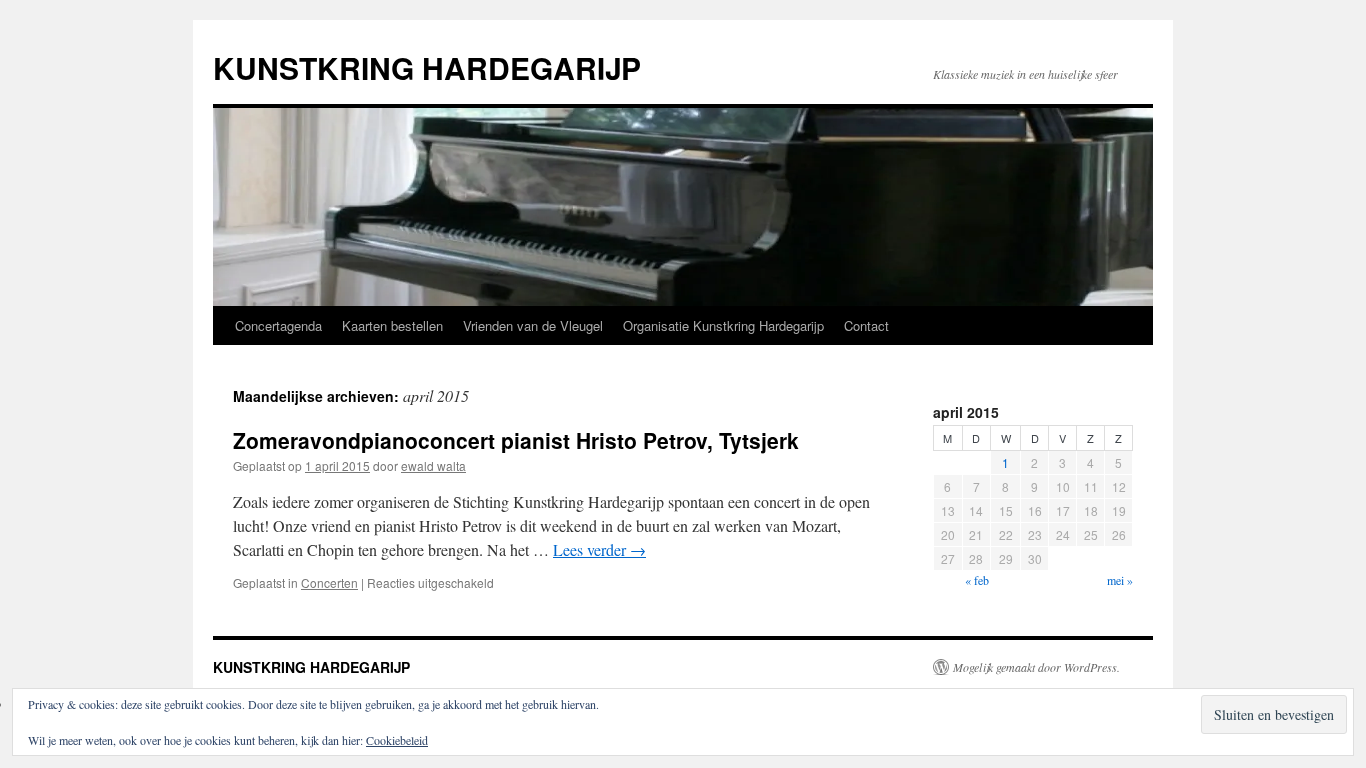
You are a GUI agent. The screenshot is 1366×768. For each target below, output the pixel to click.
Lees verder (599, 549)
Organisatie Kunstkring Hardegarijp (723, 325)
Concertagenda (278, 325)
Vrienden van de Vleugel (533, 325)
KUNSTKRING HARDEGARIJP (427, 67)
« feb (977, 580)
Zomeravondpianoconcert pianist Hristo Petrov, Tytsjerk (516, 440)
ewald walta (433, 465)
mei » (1120, 580)
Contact (866, 325)
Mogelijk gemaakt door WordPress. (1036, 667)
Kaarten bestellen (392, 325)
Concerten (329, 582)
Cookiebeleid (397, 740)
